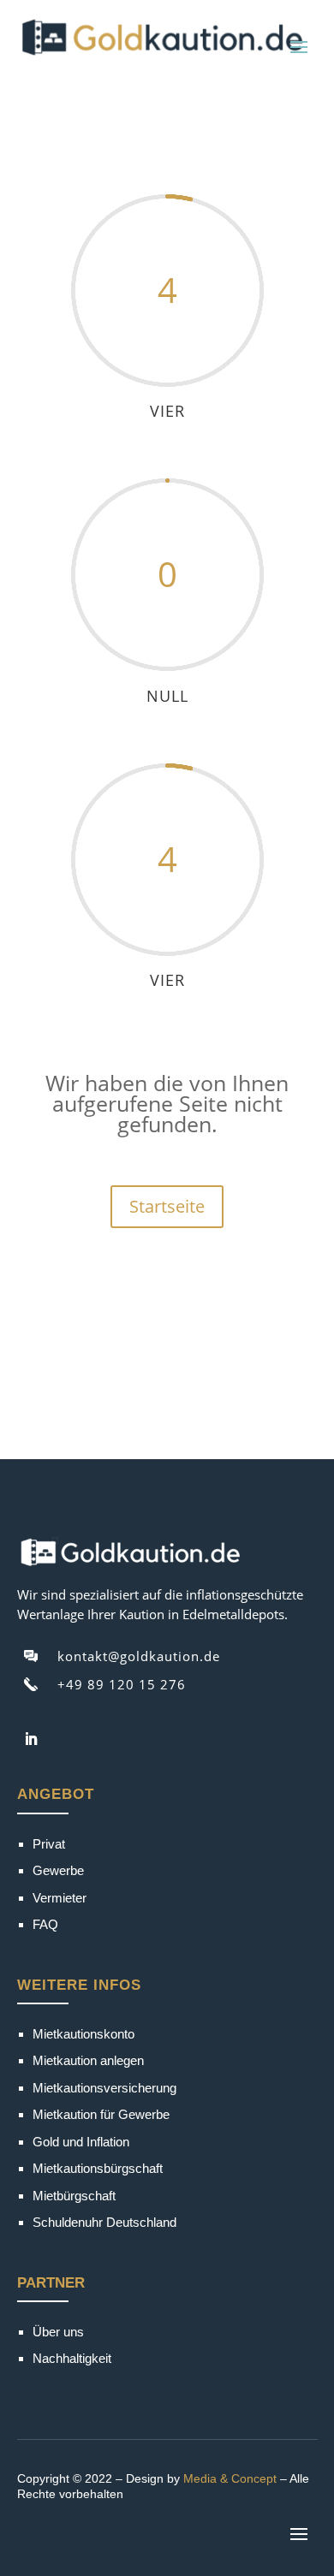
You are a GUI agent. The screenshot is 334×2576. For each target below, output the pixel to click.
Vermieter (60, 1898)
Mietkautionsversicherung (104, 2088)
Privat (49, 1844)
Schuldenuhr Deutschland (104, 2222)
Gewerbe (58, 1870)
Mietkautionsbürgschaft (98, 2168)
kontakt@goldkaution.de (139, 1656)
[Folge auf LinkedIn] (31, 1739)
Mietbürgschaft (74, 2196)
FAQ (45, 1924)
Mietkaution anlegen (88, 2060)
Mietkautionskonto (83, 2034)
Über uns (58, 2332)
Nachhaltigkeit (72, 2358)
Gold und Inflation (81, 2142)
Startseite (167, 1206)
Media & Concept (230, 2478)
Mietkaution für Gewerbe (101, 2114)
